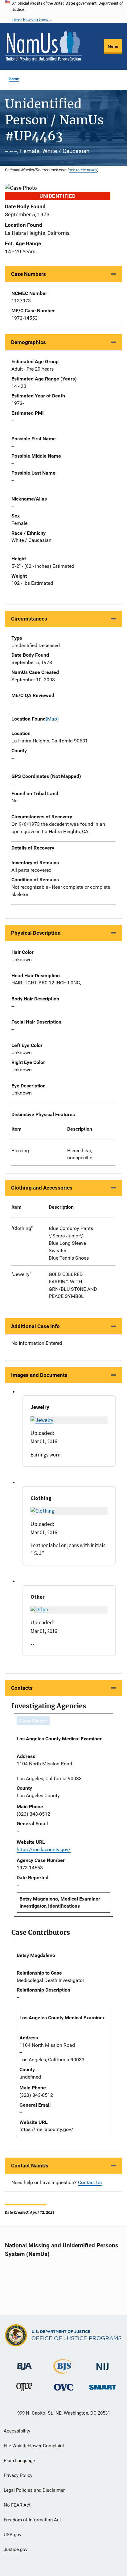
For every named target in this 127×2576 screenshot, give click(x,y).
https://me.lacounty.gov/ (44, 1849)
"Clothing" (22, 1228)
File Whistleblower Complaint (34, 2446)
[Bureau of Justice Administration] (25, 2364)
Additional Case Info (35, 1326)
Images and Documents (39, 1375)
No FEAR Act (17, 2505)
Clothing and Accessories (42, 1188)
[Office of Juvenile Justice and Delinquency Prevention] (24, 2389)
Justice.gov (16, 2549)
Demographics (29, 342)
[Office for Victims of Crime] (63, 2387)
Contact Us (90, 2182)
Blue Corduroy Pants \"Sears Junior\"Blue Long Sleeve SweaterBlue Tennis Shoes (71, 1243)
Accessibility (17, 2431)
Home (14, 79)
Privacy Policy (18, 2475)
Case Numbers (29, 274)
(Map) (52, 719)
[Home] (43, 46)
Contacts (22, 1688)
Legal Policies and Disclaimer (34, 2490)
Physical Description (36, 933)
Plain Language (19, 2461)
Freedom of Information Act (32, 2520)
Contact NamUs (30, 2166)
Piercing (20, 1151)
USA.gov (12, 2535)
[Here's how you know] (63, 11)
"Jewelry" (21, 1274)
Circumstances (29, 619)
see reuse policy (83, 170)
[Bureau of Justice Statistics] (63, 2371)
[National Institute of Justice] (103, 2364)
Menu (113, 46)
